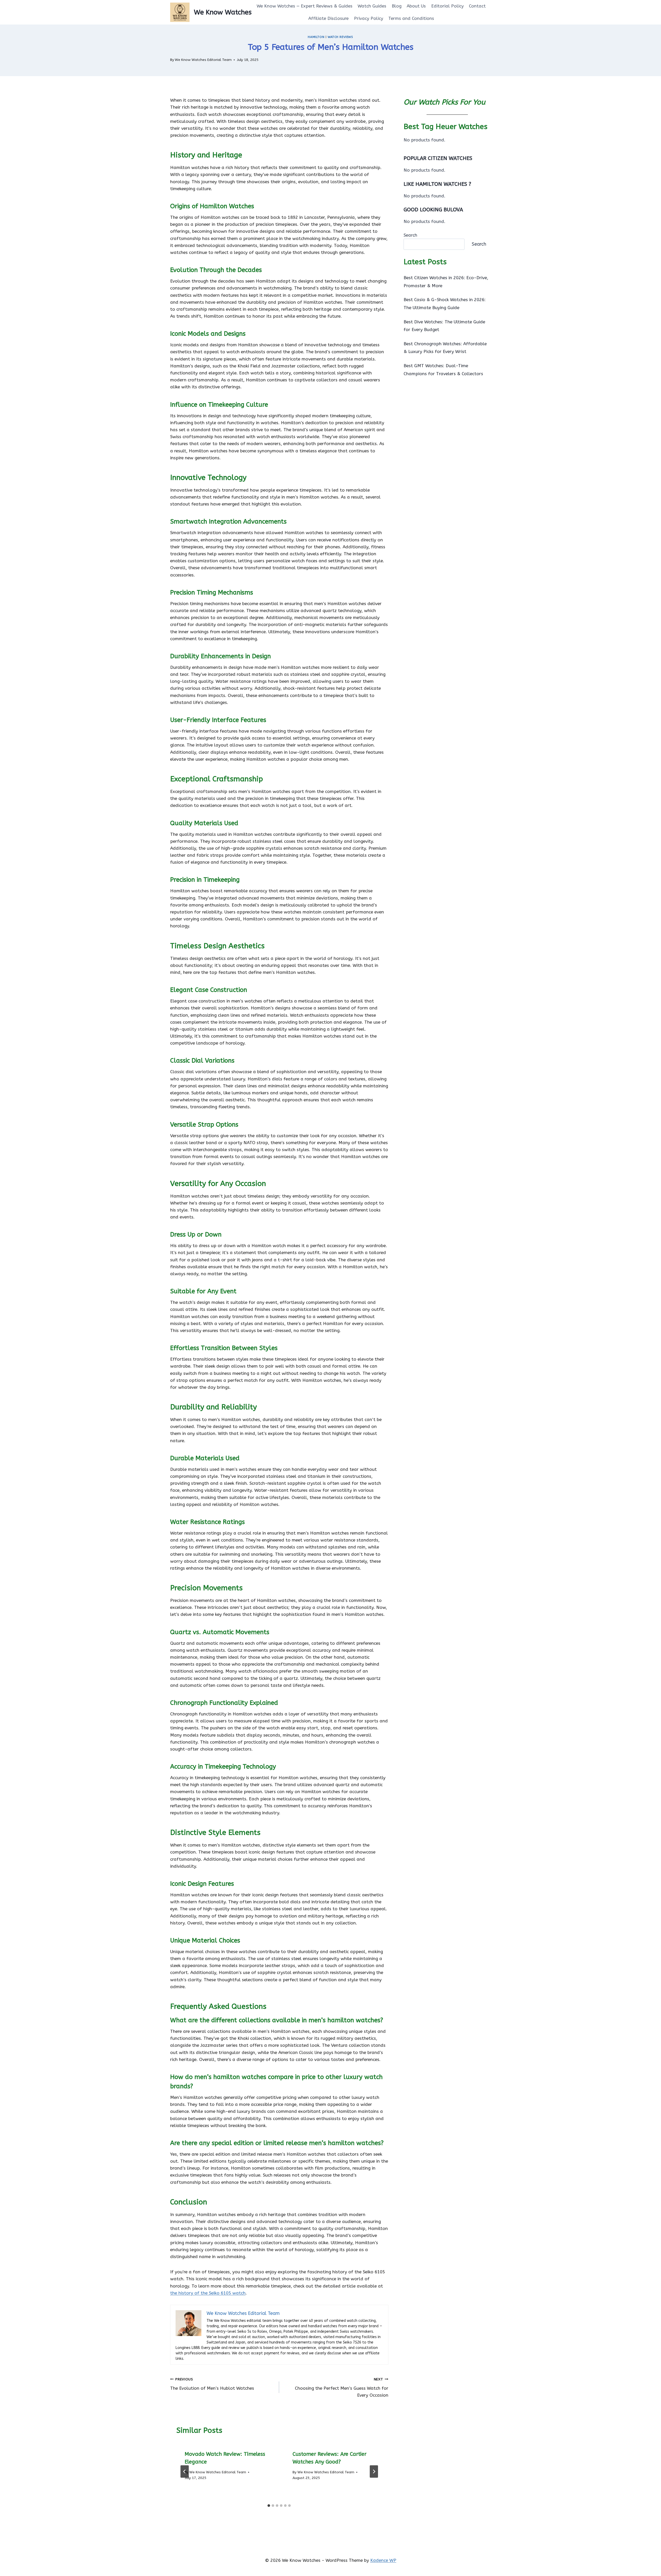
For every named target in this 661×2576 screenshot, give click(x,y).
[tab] (269, 2506)
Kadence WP (383, 2560)
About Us (416, 6)
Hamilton (316, 37)
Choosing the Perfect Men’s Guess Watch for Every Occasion (341, 2387)
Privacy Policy (369, 18)
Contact (477, 6)
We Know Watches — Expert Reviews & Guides (305, 6)
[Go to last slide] (185, 2471)
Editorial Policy (447, 6)
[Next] (374, 2471)
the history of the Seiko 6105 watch (208, 2293)
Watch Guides (372, 6)
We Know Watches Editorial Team (203, 60)
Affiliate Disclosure (328, 18)
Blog (397, 6)
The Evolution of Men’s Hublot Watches (212, 2384)
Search (410, 235)
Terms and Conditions (411, 18)
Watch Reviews (340, 37)
